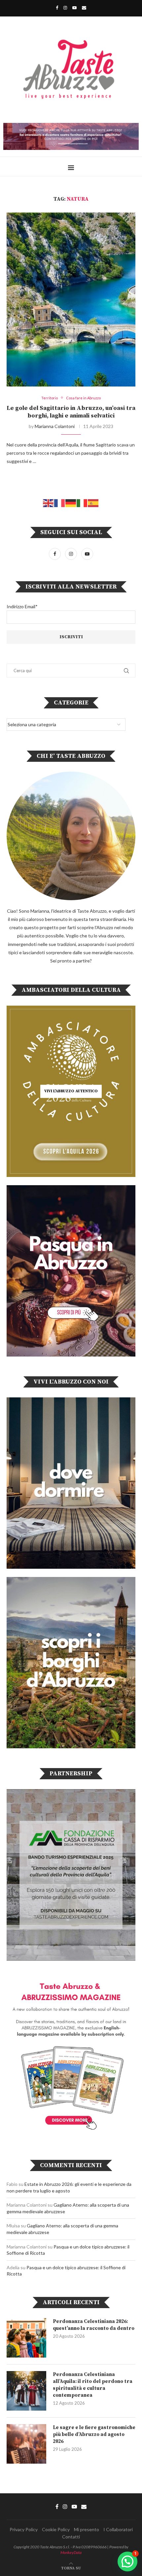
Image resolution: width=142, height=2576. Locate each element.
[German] (71, 502)
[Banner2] (71, 1271)
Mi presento (87, 2529)
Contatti (71, 2537)
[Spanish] (93, 502)
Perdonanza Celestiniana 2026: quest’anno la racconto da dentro (94, 2325)
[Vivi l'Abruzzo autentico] (71, 1091)
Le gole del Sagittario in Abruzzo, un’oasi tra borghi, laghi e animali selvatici (71, 412)
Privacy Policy (24, 2529)
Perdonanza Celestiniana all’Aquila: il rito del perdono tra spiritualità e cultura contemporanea (93, 2385)
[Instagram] (65, 8)
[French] (60, 502)
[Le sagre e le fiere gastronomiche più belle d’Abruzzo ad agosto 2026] (26, 2444)
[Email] (84, 8)
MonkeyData (71, 2552)
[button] (127, 2562)
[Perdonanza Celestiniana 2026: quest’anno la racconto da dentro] (26, 2338)
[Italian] (82, 502)
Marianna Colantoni (55, 426)
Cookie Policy (56, 2529)
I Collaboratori (118, 2529)
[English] (49, 502)
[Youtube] (74, 8)
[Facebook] (57, 8)
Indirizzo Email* (22, 606)
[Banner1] (71, 1483)
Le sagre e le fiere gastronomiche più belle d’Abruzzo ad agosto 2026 (94, 2434)
